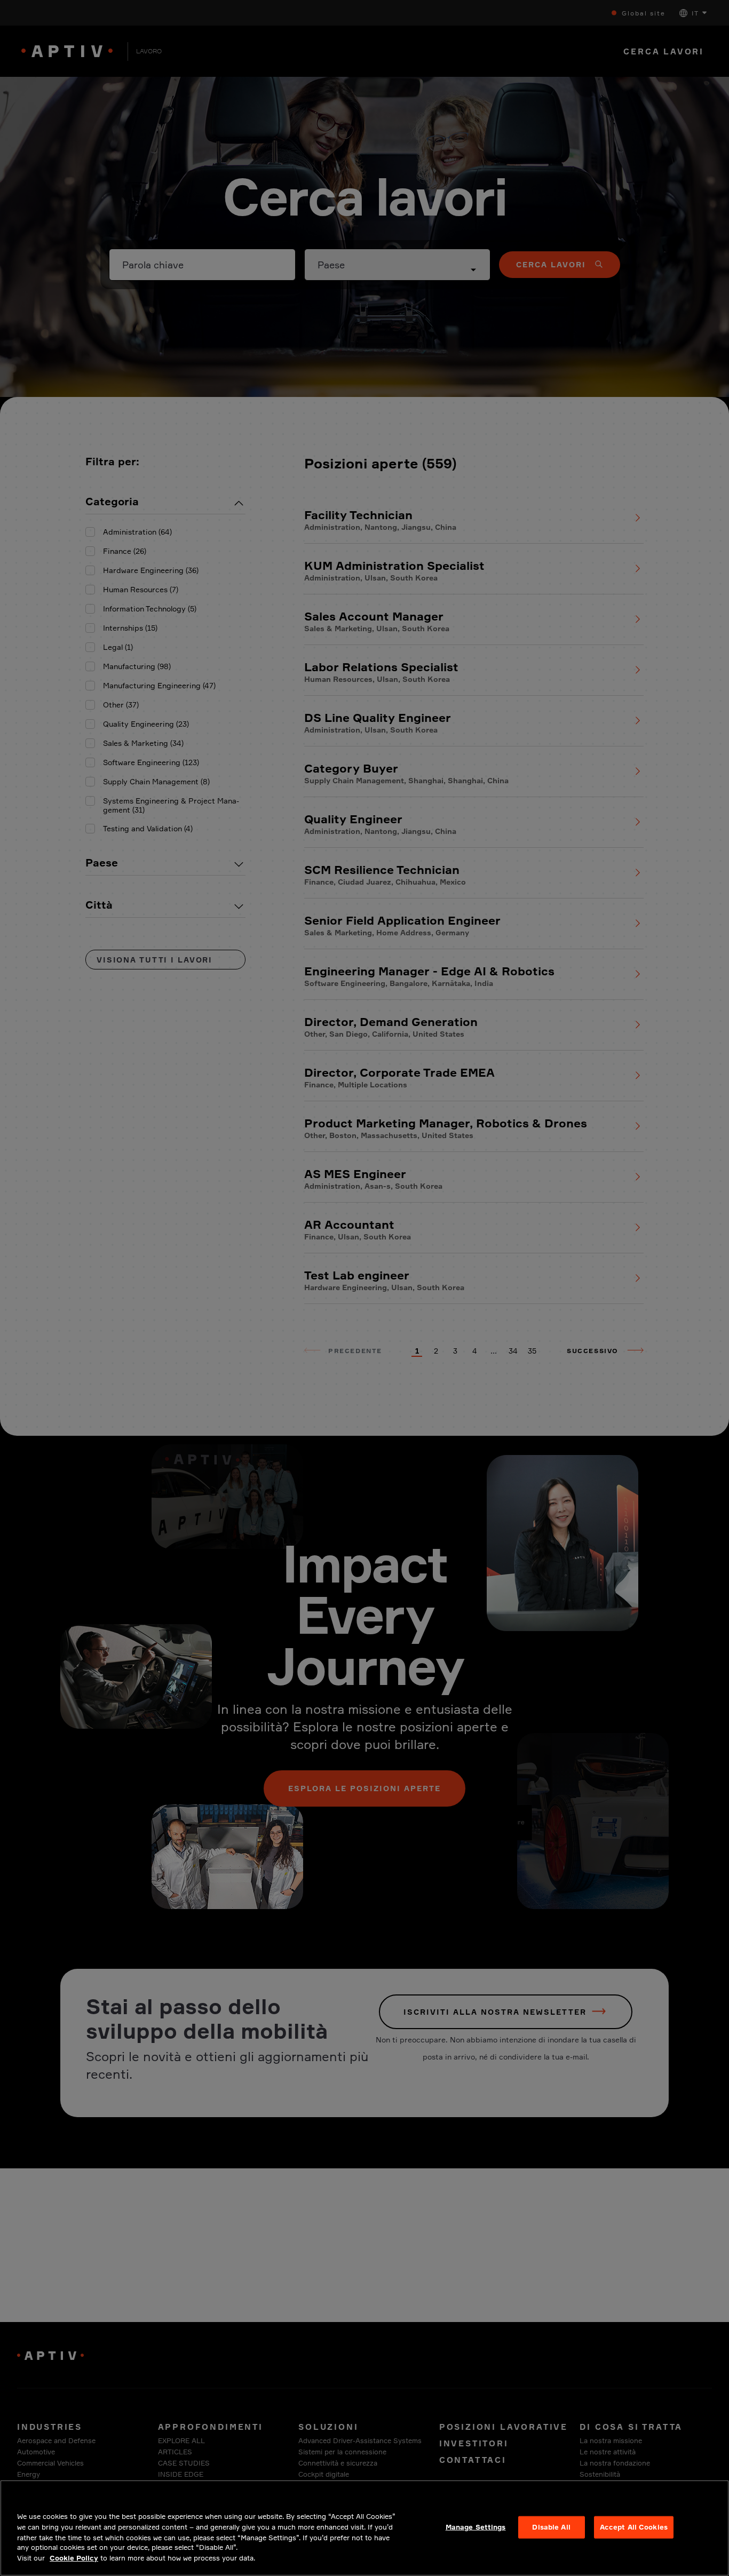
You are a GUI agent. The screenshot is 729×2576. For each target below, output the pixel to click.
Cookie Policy (74, 2558)
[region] (364, 2528)
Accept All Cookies (634, 2527)
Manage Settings (476, 2527)
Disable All (551, 2527)
